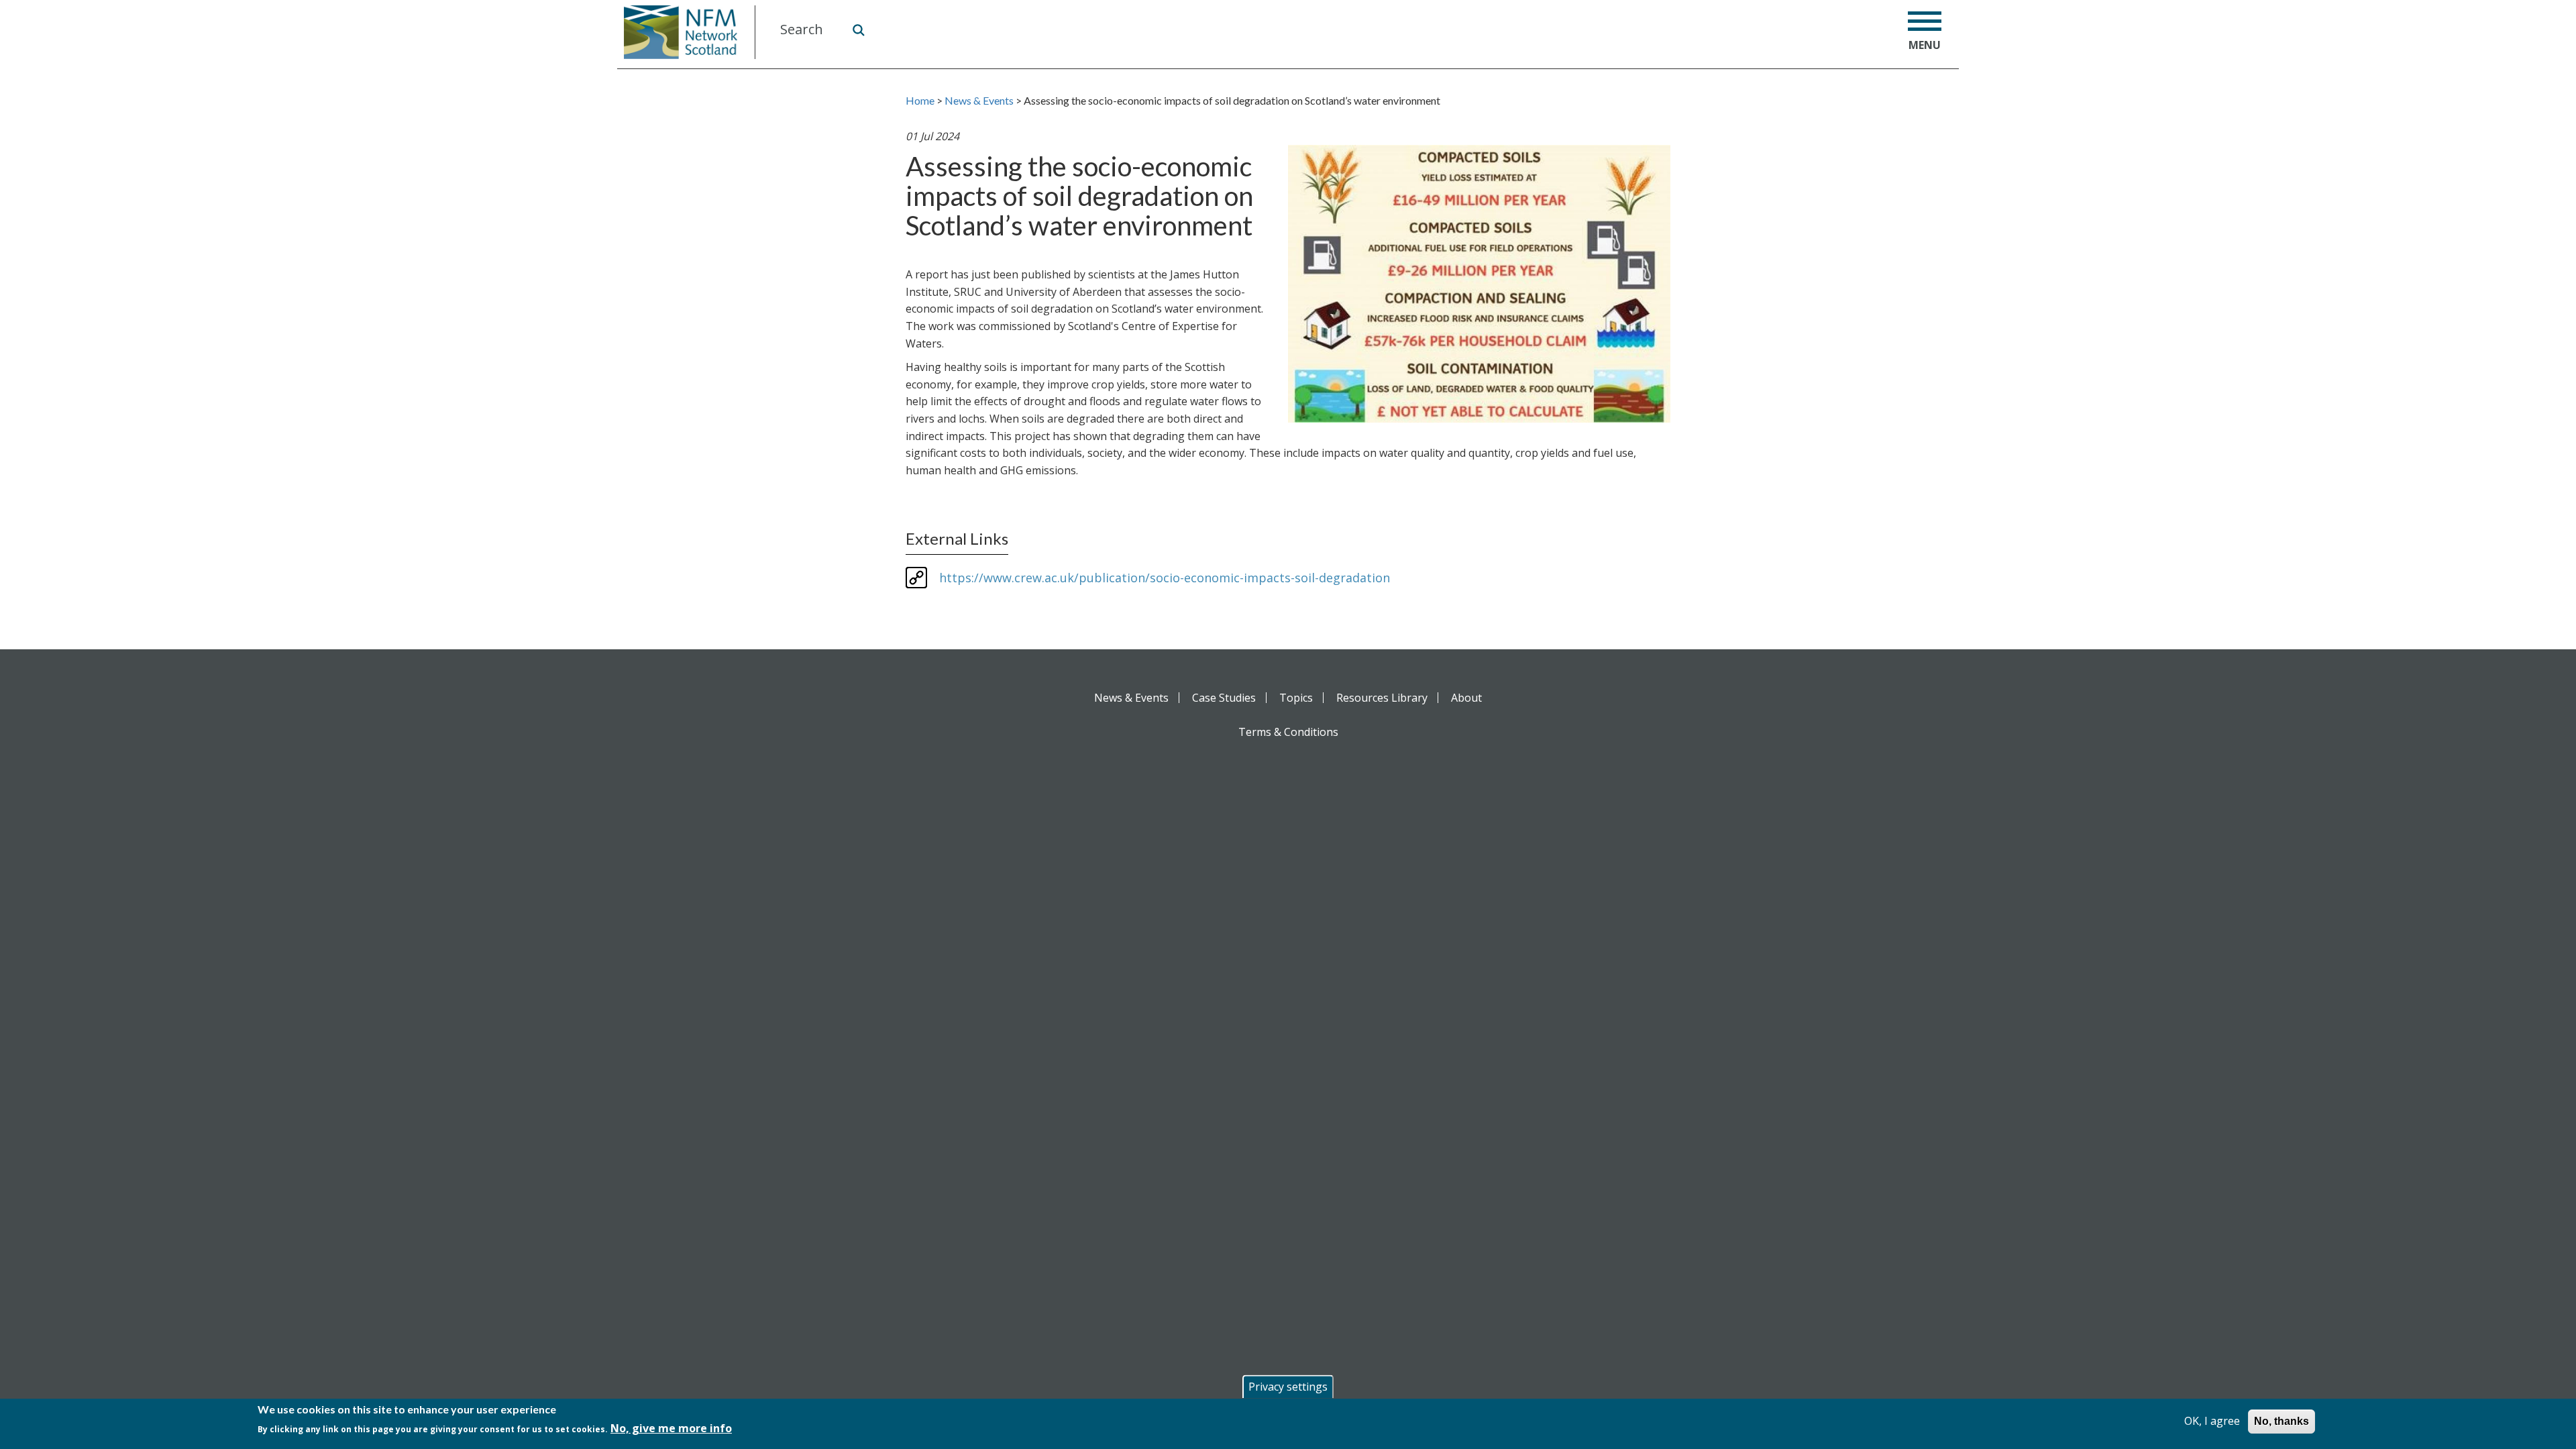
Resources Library (1382, 698)
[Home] (686, 32)
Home (920, 100)
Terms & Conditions (1288, 732)
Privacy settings (1288, 1387)
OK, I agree (2212, 1421)
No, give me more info (671, 1428)
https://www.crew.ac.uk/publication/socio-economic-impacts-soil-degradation (1165, 578)
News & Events (979, 100)
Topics (1296, 698)
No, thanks (2282, 1421)
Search (858, 30)
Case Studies (1224, 698)
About (1466, 698)
